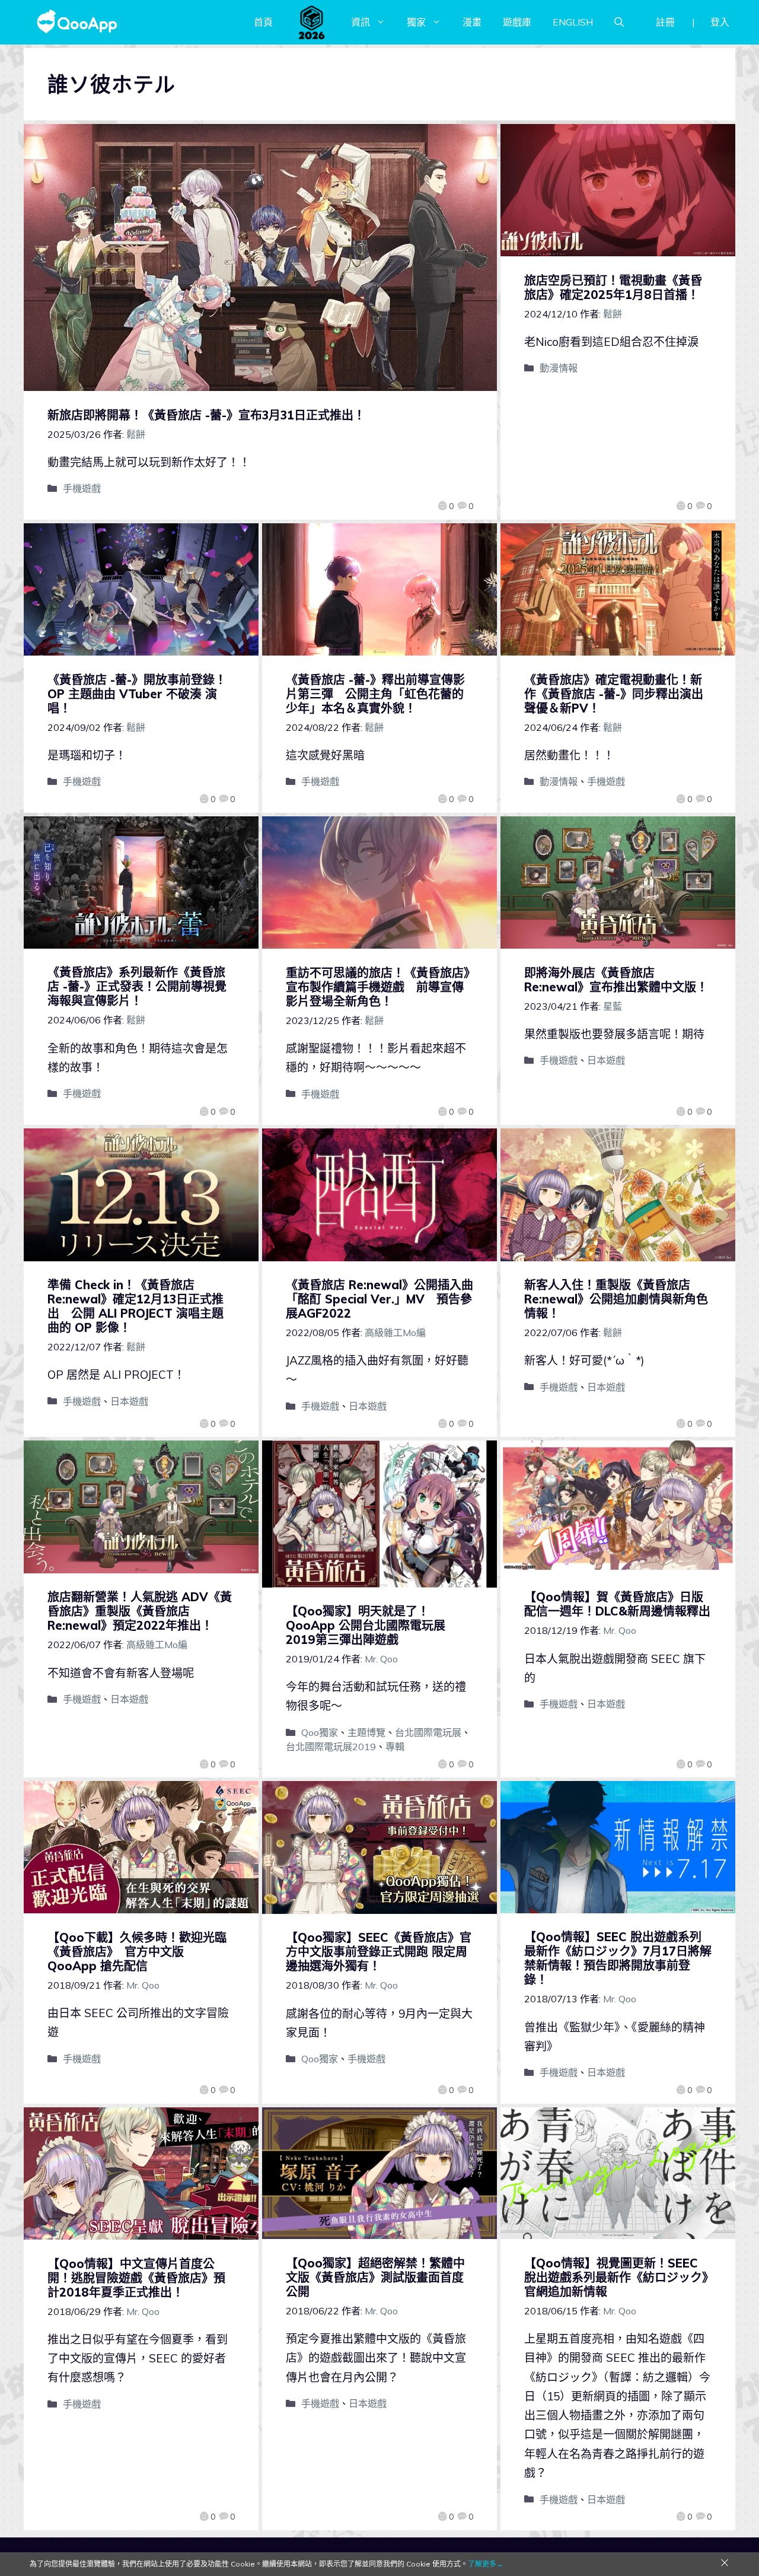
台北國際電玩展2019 (331, 1747)
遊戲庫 (517, 22)
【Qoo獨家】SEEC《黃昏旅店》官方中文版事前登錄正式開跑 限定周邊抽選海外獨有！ (379, 1952)
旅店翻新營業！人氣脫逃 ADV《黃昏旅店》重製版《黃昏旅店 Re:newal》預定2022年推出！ (140, 1611)
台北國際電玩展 (428, 1732)
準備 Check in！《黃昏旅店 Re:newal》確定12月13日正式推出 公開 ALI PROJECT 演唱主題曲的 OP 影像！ (135, 1306)
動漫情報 (559, 368)
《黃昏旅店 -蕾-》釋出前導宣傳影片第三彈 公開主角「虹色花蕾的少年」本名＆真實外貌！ (375, 694)
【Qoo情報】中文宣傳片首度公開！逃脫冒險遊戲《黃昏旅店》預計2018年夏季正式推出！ (136, 2278)
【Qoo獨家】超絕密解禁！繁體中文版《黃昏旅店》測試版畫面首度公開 (375, 2277)
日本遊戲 (606, 1060)
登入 (720, 22)
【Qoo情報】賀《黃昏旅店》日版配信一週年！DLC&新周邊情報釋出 (617, 1604)
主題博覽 (366, 1732)
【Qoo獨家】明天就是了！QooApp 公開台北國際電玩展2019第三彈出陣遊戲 (366, 1625)
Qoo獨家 (320, 1732)
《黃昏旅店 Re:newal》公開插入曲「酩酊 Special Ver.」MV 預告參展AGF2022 (379, 1299)
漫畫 (472, 22)
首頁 (263, 22)
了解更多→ (486, 2564)
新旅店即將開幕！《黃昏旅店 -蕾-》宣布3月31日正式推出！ (206, 415)
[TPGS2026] (312, 22)
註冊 (665, 22)
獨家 (416, 22)
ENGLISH (573, 22)
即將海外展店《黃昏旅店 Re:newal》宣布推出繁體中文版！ (616, 980)
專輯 (395, 1747)
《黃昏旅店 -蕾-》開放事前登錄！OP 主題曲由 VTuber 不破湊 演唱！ (137, 694)
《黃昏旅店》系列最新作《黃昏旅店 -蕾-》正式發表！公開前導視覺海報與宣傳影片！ (137, 986)
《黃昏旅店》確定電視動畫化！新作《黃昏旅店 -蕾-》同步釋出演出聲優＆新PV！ (614, 694)
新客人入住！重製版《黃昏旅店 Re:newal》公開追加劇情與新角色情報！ (616, 1299)
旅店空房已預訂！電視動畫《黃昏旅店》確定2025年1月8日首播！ (613, 287)
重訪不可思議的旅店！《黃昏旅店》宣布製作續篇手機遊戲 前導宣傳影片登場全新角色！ (378, 987)
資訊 (361, 22)
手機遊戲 (82, 488)
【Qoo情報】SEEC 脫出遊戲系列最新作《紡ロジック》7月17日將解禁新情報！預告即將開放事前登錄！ (618, 1958)
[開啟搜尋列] (619, 22)
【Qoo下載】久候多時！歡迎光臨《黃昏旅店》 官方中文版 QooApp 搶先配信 (137, 1952)
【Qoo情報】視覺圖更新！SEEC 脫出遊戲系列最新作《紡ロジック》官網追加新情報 (616, 2277)
